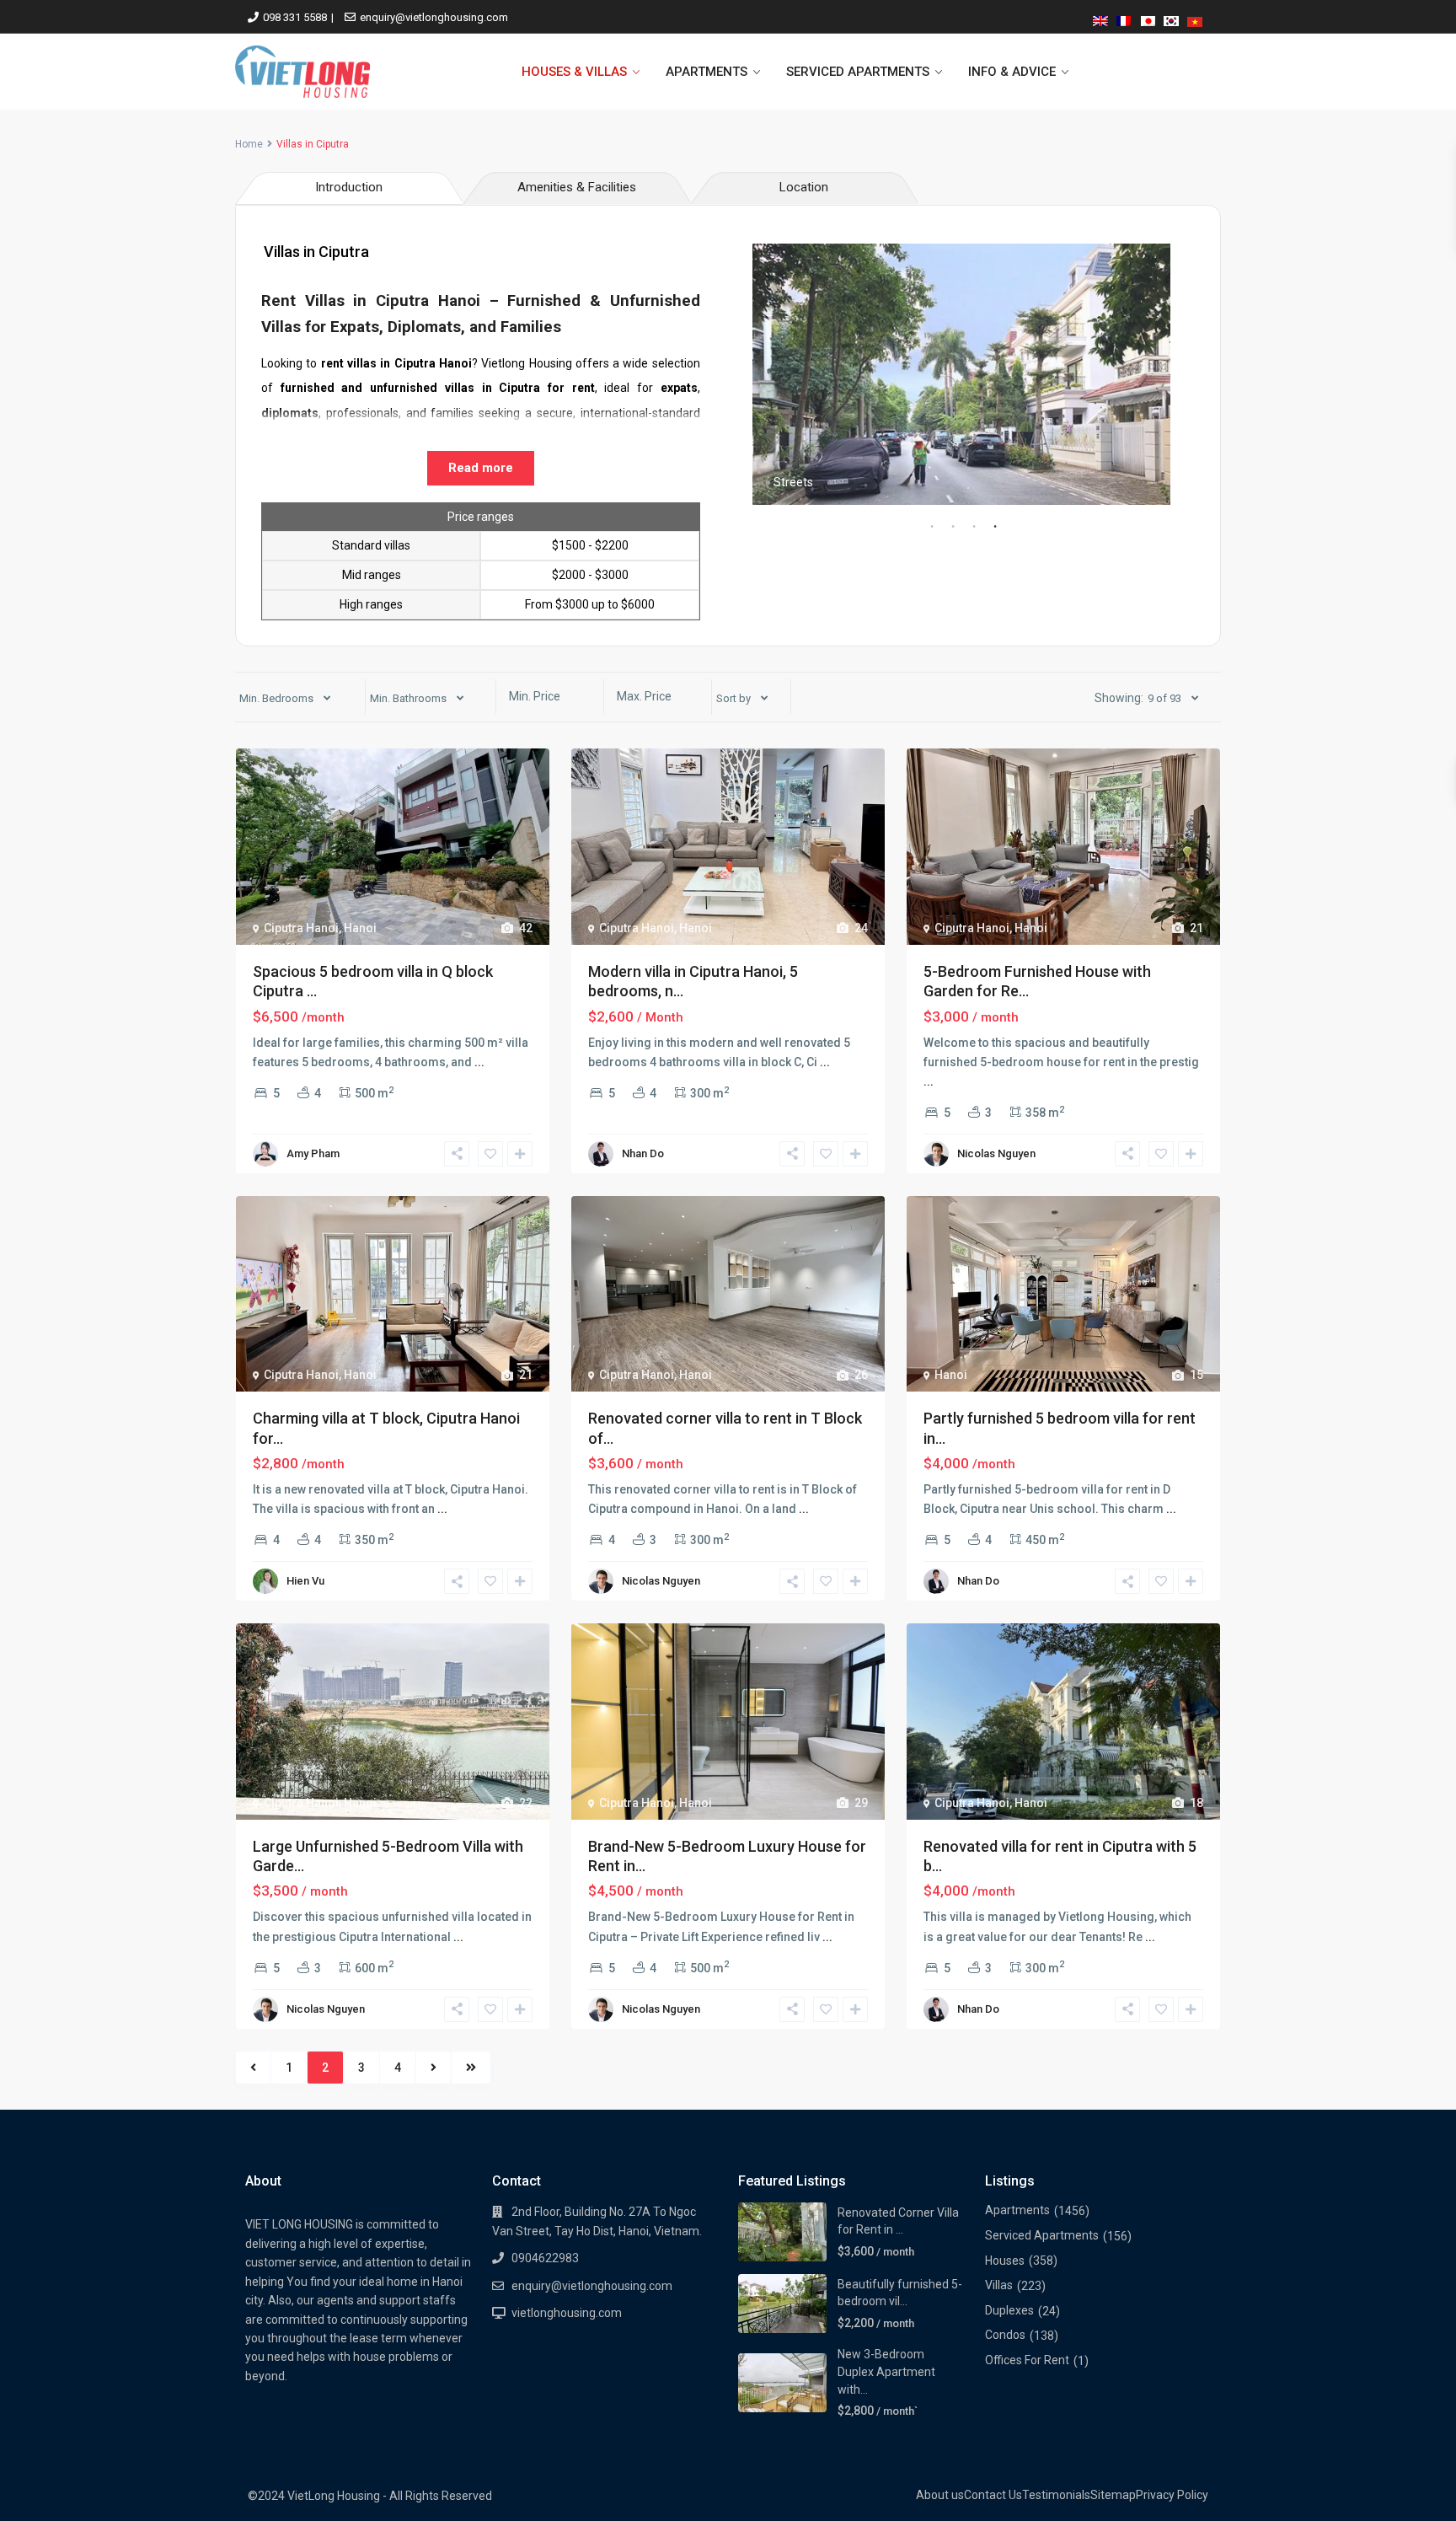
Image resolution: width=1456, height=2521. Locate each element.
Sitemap (1113, 2495)
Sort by (733, 698)
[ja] (1148, 18)
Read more (481, 468)
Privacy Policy (1172, 2495)
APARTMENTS (707, 72)
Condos (1005, 2335)
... (479, 1062)
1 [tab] (932, 527)
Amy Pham (313, 1153)
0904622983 (545, 2258)
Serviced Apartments (1042, 2235)
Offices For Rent (1027, 2360)
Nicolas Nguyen (996, 1153)
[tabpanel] (961, 374)
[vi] (1195, 18)
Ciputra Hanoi (301, 928)
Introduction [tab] (349, 187)
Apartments (1017, 2210)
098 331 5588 (295, 17)
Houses (1005, 2261)
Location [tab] (804, 187)
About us (940, 2495)
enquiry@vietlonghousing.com (434, 17)
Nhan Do (643, 1153)
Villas (999, 2285)
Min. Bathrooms (408, 698)
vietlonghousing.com (567, 2313)
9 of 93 (1164, 698)
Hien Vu (305, 1581)
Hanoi (360, 928)
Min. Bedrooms (276, 698)
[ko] (1171, 18)
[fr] (1124, 18)
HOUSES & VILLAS (574, 72)
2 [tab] (953, 527)
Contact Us (993, 2495)
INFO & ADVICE (1012, 72)
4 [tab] (995, 527)
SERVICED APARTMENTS (858, 72)
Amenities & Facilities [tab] (577, 187)
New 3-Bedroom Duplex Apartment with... (886, 2371)
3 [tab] (974, 527)
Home (249, 144)
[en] (1100, 18)
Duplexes (1009, 2310)
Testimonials (1056, 2495)
